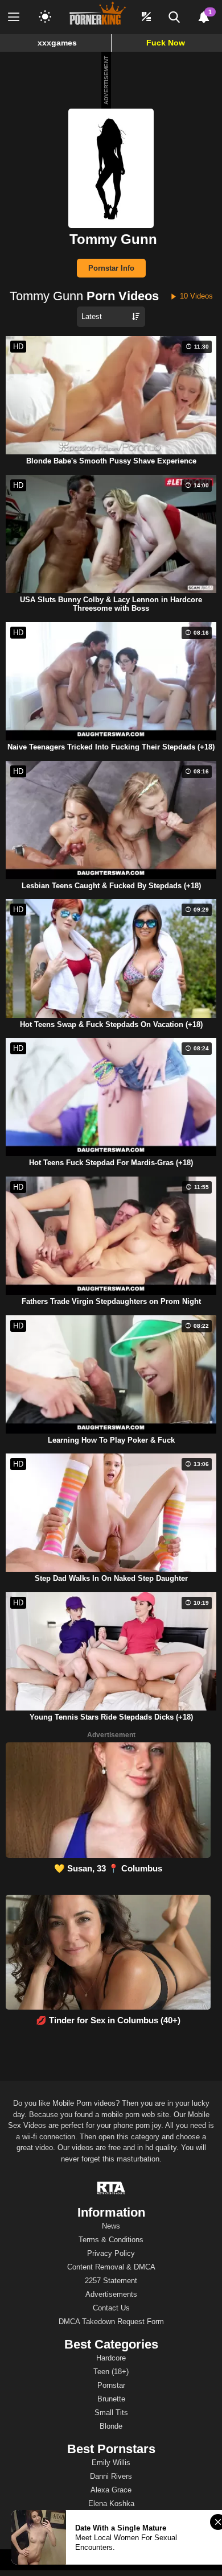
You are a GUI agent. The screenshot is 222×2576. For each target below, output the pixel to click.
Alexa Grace (111, 2490)
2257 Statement (111, 2281)
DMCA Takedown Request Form (111, 2322)
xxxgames (57, 43)
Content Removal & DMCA (111, 2267)
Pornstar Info (111, 268)
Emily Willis (111, 2463)
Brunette (111, 2399)
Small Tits (111, 2413)
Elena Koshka (111, 2503)
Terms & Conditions (111, 2240)
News (111, 2226)
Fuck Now (166, 43)
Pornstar (111, 2385)
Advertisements (111, 2294)
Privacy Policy (111, 2253)
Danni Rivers (111, 2476)
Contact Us (111, 2308)
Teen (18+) (111, 2372)
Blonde (111, 2426)
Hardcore (111, 2358)
